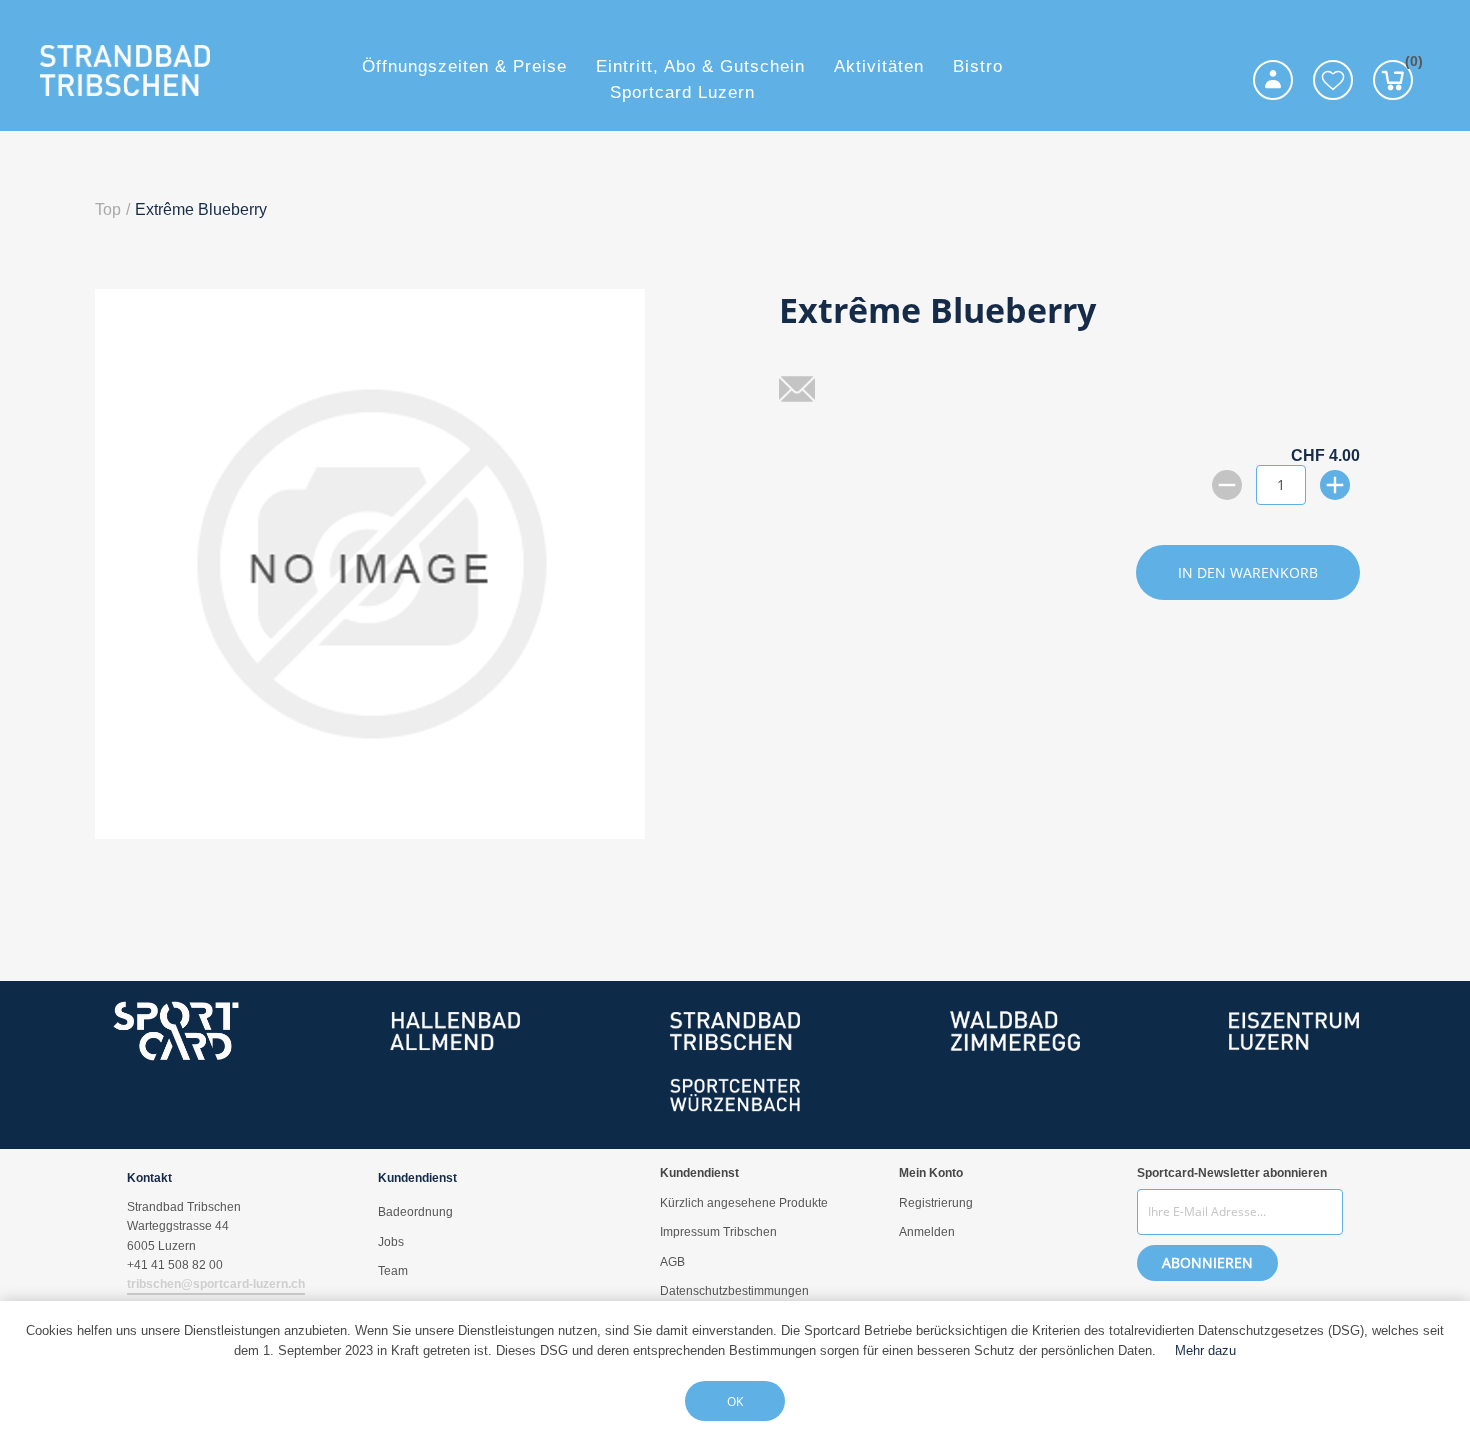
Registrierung (936, 1203)
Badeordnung (415, 1212)
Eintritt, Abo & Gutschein (700, 66)
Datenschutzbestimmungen (734, 1291)
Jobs (391, 1242)
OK (735, 1401)
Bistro (978, 66)
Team (393, 1271)
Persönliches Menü (1273, 80)
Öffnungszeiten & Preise (464, 66)
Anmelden (927, 1232)
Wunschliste (1333, 80)
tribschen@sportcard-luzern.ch (216, 1284)
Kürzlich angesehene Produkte (744, 1203)
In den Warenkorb (1248, 572)
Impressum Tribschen (718, 1232)
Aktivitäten (879, 66)
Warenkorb (1409, 64)
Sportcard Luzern (682, 92)
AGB (672, 1262)
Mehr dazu (1205, 1350)
